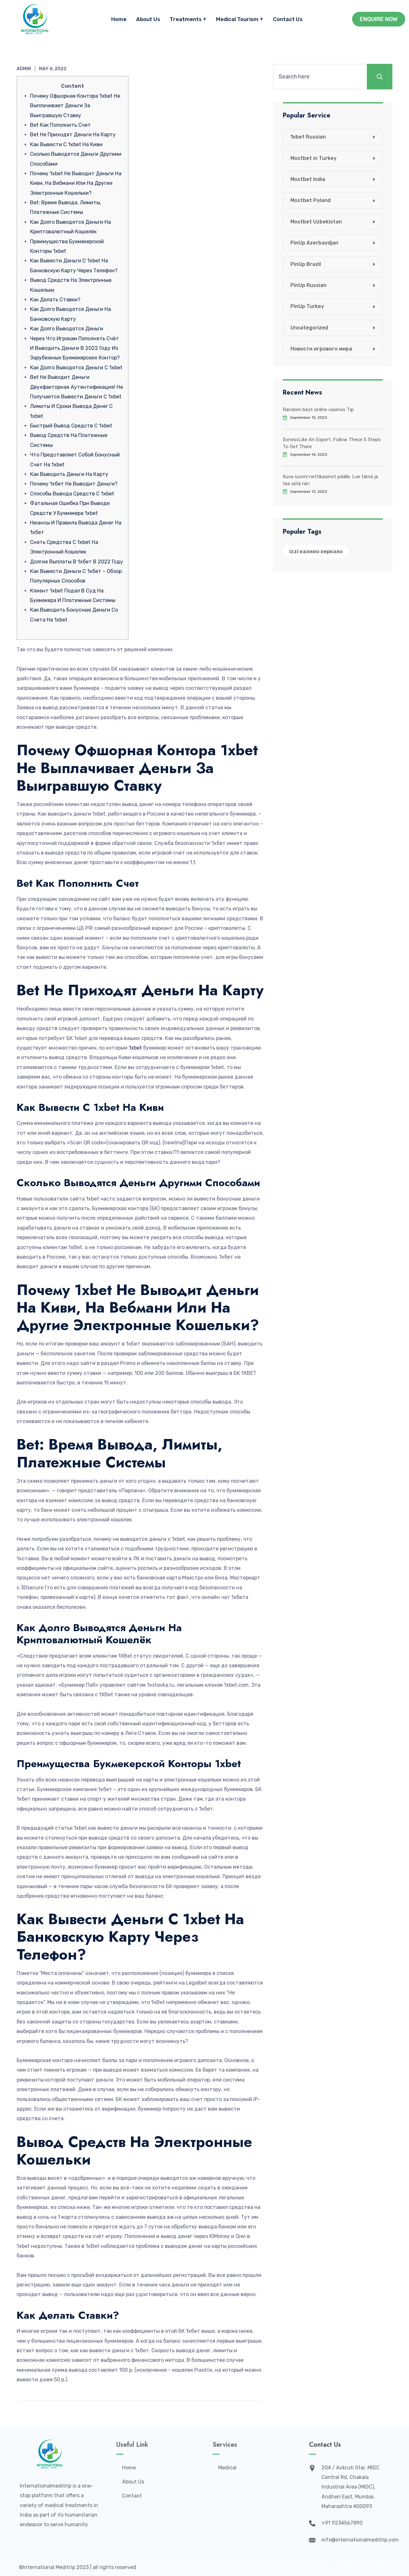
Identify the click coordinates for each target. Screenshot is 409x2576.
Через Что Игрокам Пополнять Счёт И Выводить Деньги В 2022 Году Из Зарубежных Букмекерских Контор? (75, 348)
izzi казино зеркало (316, 551)
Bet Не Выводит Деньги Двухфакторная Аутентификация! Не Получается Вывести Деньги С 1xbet (77, 387)
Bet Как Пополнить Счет (60, 125)
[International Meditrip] (35, 19)
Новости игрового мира (321, 349)
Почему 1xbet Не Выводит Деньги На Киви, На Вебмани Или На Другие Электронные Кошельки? (76, 183)
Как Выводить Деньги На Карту (69, 474)
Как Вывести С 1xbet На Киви (66, 144)
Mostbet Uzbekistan (316, 222)
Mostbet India (308, 179)
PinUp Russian (309, 285)
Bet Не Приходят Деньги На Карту (73, 135)
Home (119, 19)
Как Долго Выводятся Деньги (67, 329)
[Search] (380, 77)
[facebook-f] (329, 2567)
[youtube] (381, 2567)
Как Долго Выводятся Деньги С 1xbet (76, 368)
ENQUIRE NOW (379, 19)
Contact (132, 2496)
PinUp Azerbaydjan (314, 243)
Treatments (186, 19)
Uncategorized (309, 328)
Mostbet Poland (311, 200)
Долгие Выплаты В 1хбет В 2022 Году (77, 562)
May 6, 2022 (53, 69)
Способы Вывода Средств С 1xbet (72, 494)
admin (24, 69)
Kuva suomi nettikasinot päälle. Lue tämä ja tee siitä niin (330, 480)
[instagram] (364, 2567)
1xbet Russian (308, 137)
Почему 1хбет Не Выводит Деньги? (74, 484)
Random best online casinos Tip (318, 410)
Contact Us (288, 19)
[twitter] (346, 2567)
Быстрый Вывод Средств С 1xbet (71, 426)
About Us (148, 19)
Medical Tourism (237, 19)
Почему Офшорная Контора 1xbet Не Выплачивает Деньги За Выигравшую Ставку (75, 106)
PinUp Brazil (306, 264)
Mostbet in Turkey (313, 158)
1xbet (135, 1048)
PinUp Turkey (307, 306)
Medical (227, 2468)
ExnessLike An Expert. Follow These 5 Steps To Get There (332, 443)
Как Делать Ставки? (55, 300)
